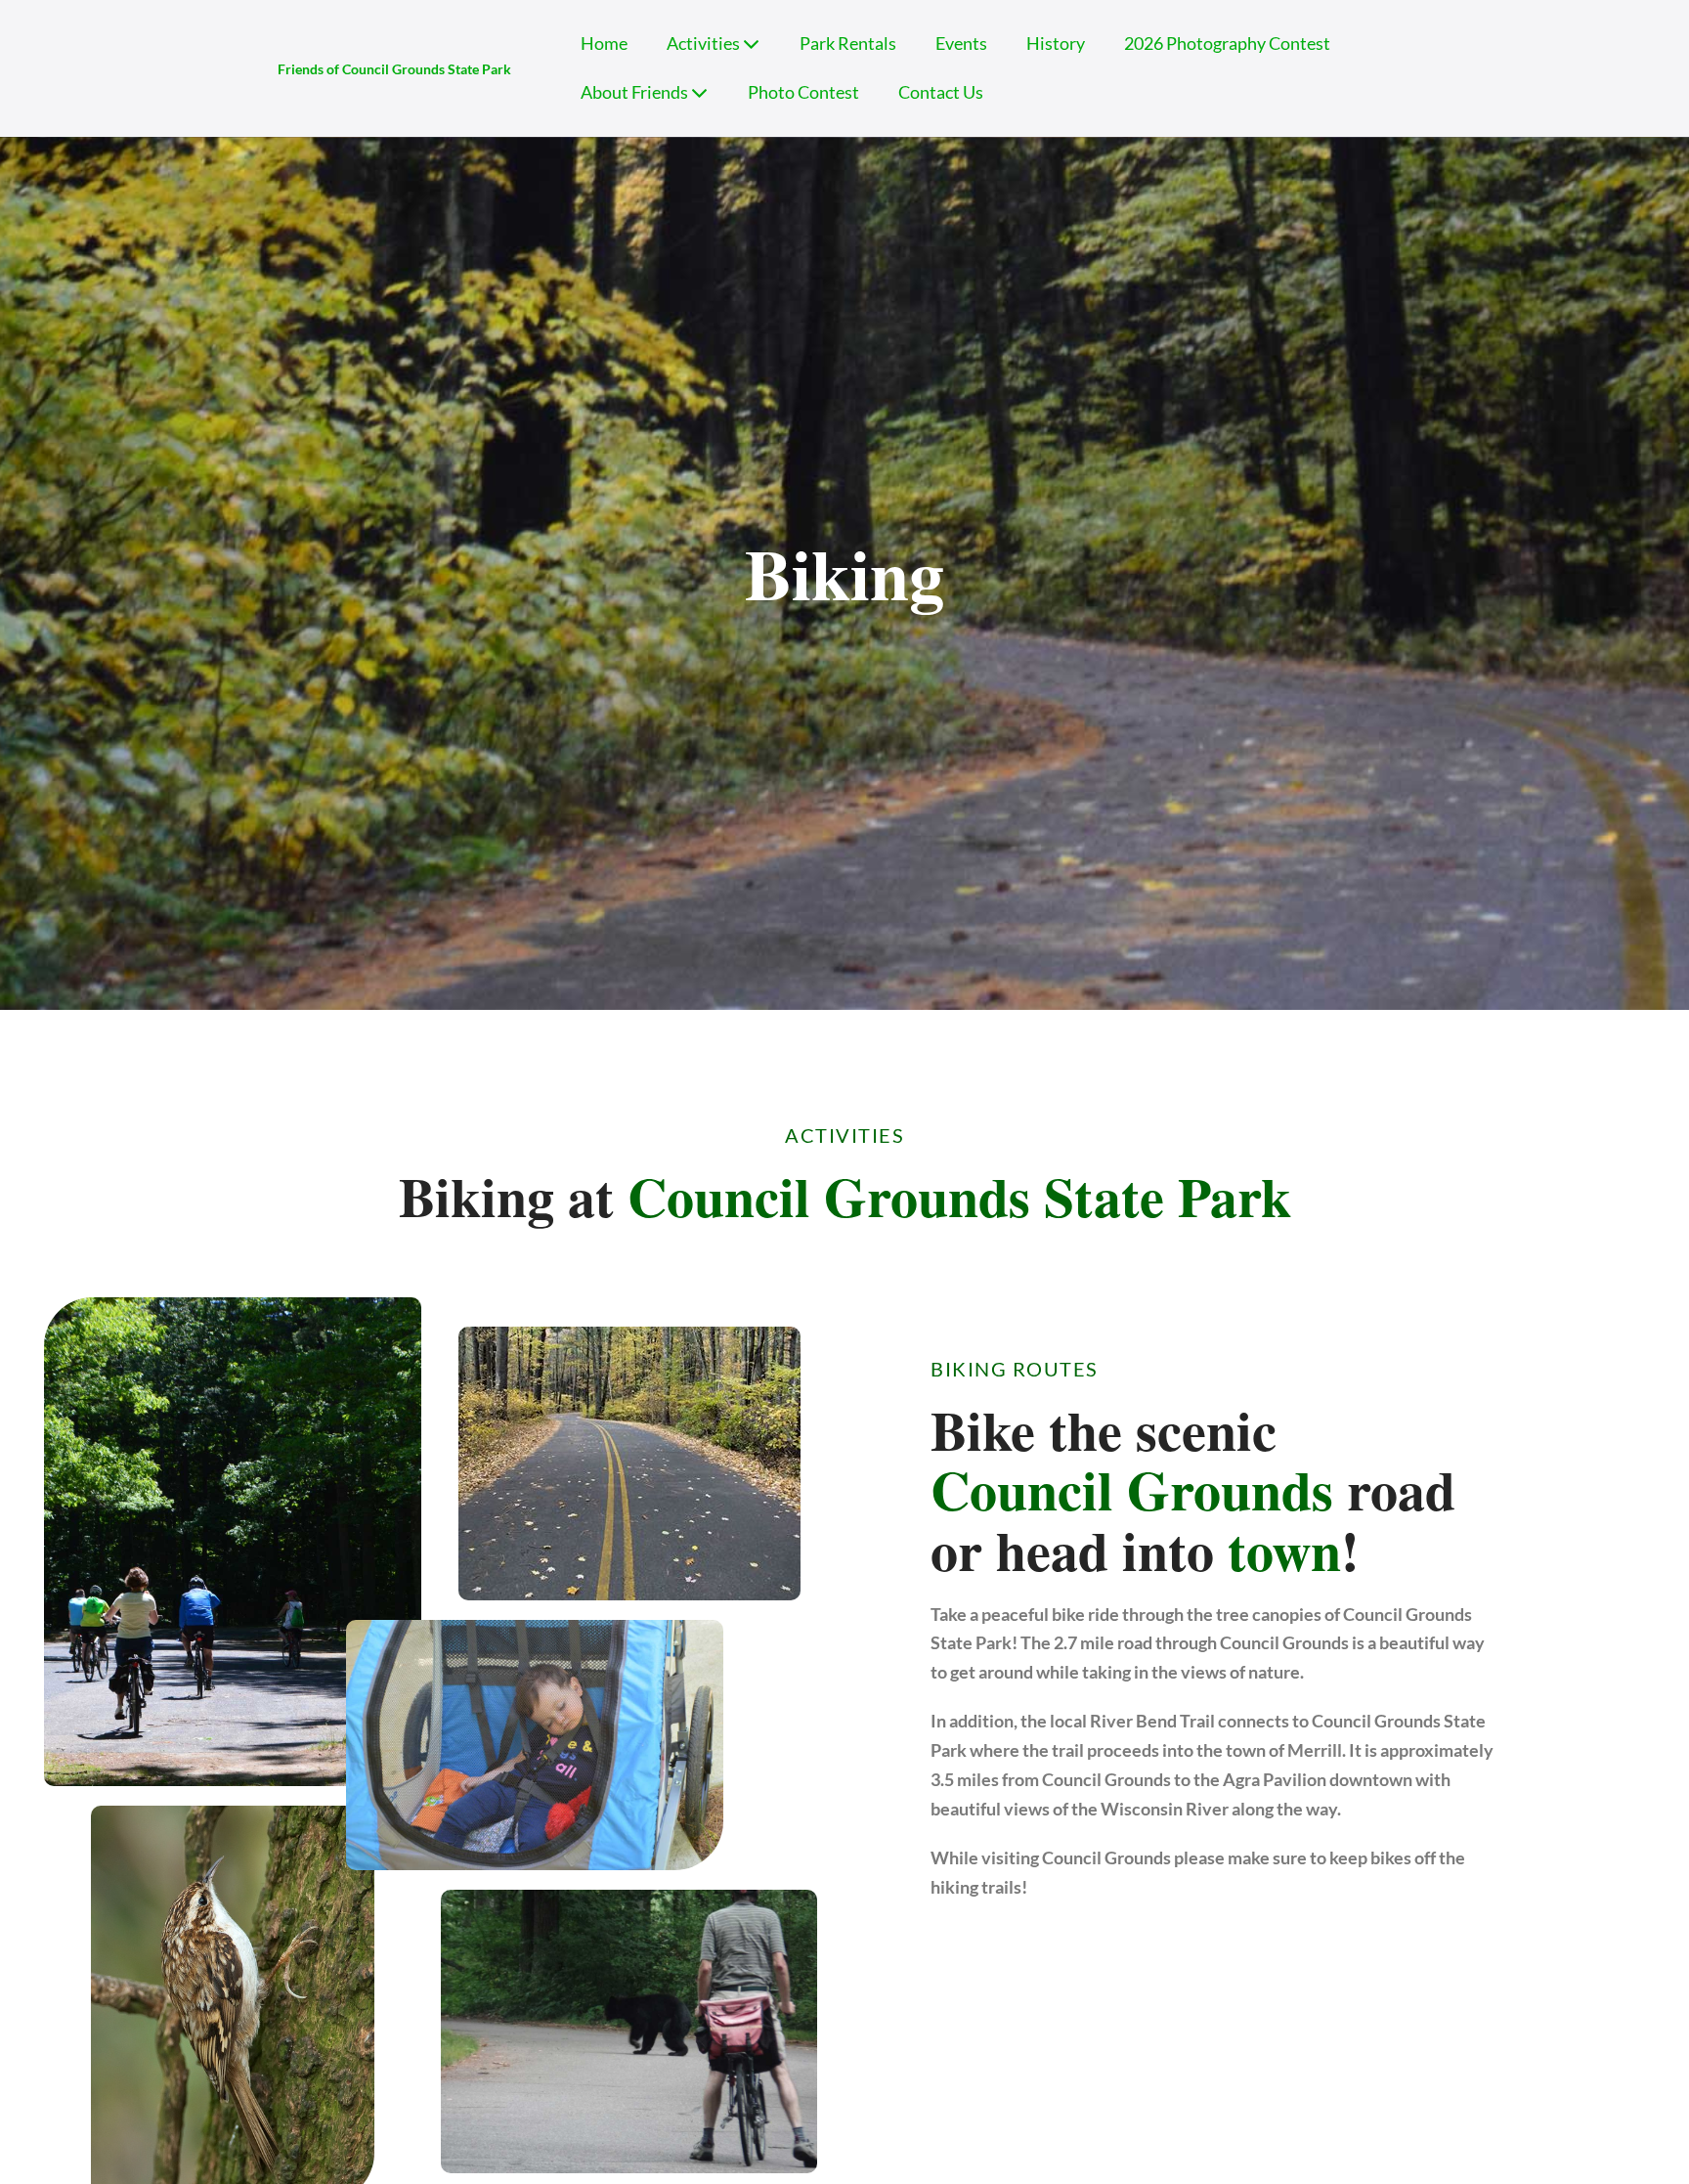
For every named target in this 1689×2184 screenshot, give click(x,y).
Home (604, 44)
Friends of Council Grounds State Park (394, 69)
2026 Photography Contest (1227, 44)
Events (961, 44)
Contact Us (941, 92)
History (1056, 44)
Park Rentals (848, 44)
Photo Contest (803, 92)
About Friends (636, 92)
